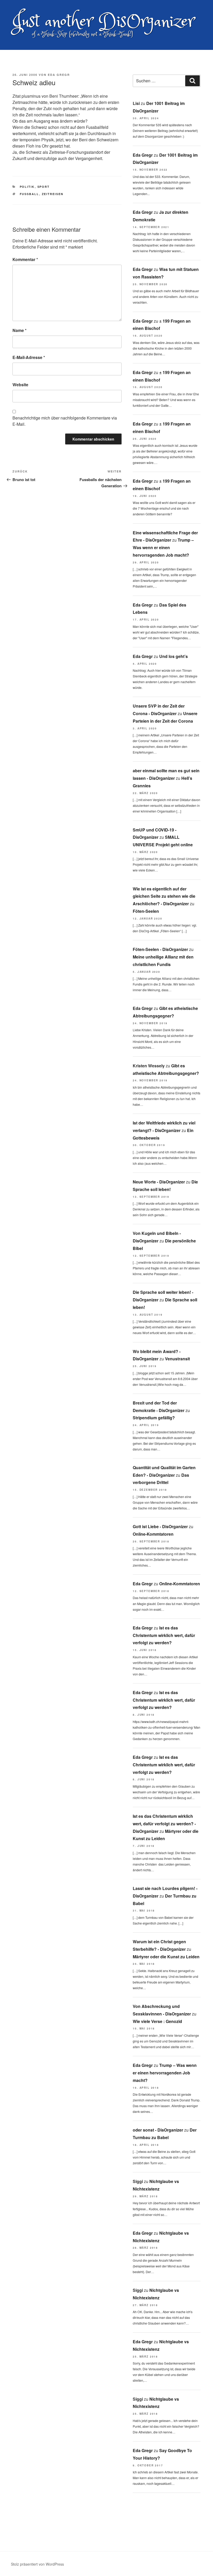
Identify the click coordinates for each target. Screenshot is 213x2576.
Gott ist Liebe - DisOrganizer (160, 1526)
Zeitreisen (53, 194)
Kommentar (25, 259)
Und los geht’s (174, 656)
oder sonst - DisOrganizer (158, 2130)
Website (20, 385)
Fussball (29, 194)
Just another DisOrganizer (103, 22)
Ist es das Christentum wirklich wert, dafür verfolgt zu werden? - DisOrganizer (164, 1824)
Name (19, 330)
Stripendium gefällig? (154, 1418)
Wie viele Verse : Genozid (157, 2021)
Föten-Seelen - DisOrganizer (160, 949)
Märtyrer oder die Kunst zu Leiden (166, 1957)
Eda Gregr (59, 75)
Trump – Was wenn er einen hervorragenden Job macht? (163, 547)
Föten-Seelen (146, 911)
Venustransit (177, 1359)
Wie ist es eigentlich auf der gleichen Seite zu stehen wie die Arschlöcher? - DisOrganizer (164, 896)
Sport (44, 187)
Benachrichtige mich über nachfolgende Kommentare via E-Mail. (65, 421)
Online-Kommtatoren (153, 1534)
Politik (27, 187)
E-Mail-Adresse (29, 357)
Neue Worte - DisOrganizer (159, 1182)
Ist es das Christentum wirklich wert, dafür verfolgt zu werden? (164, 1635)
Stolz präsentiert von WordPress (37, 2564)
